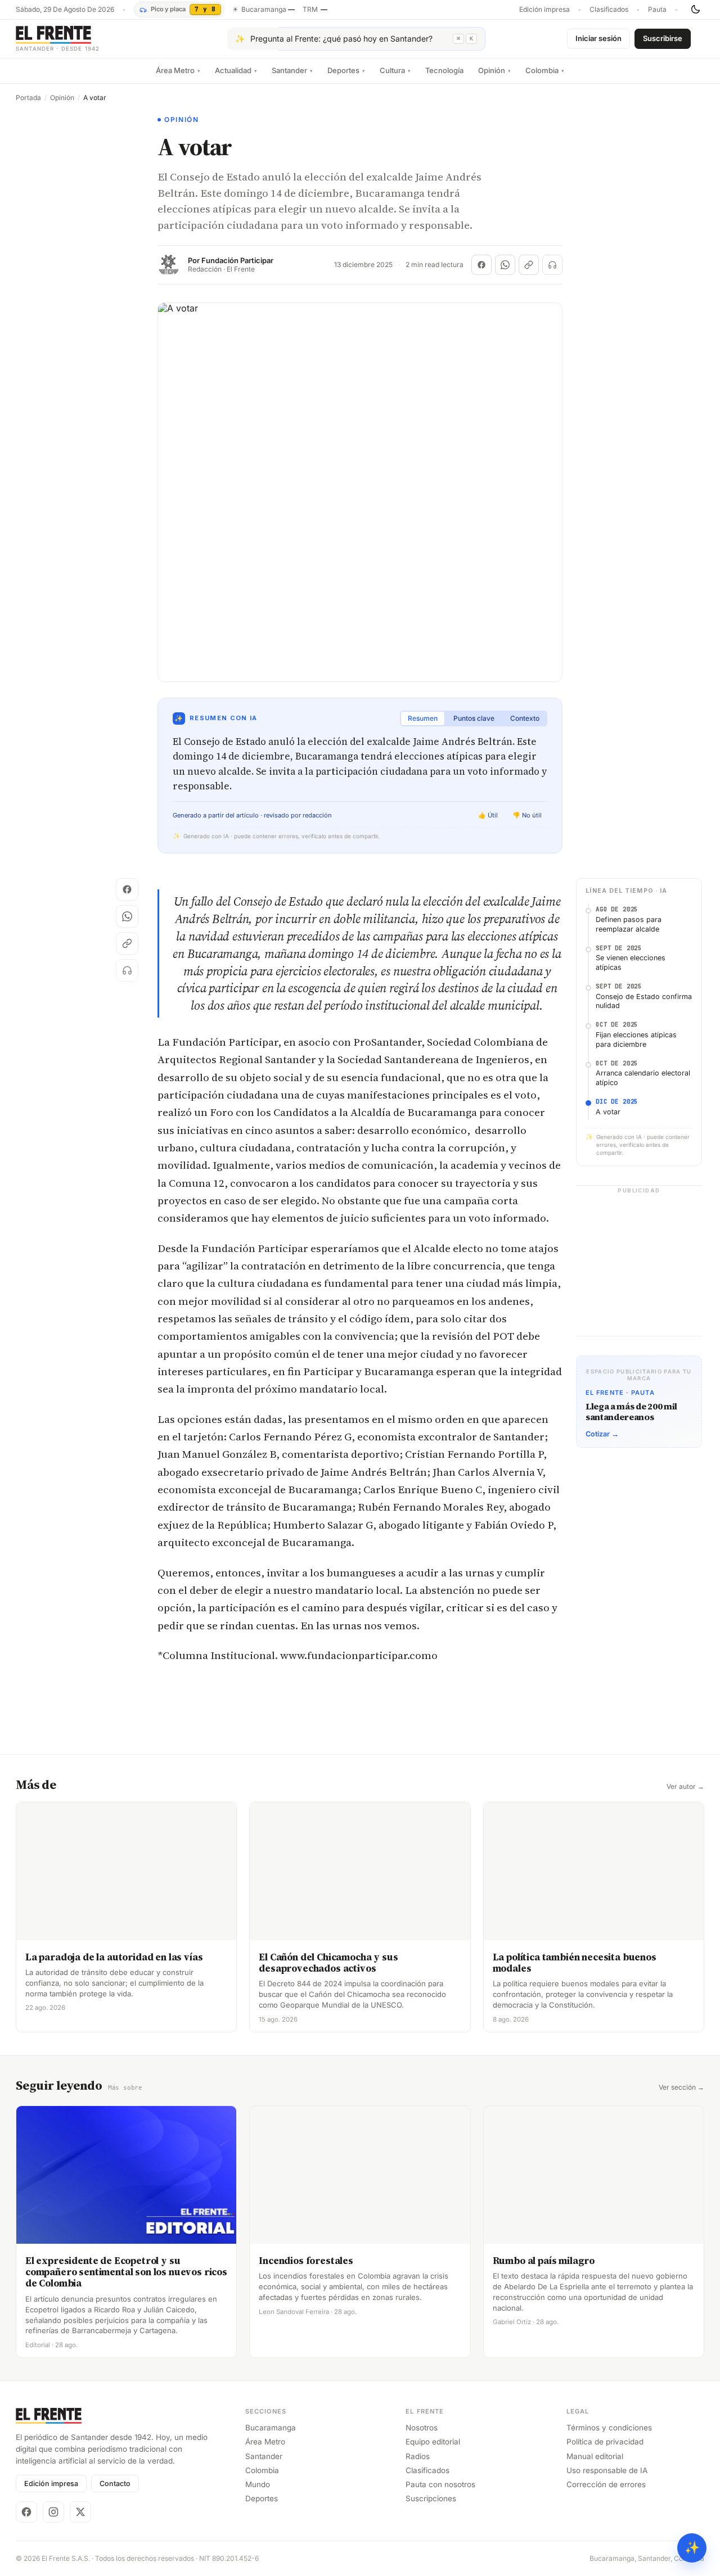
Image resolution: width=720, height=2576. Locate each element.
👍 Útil (488, 815)
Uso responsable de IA (607, 2470)
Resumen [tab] (423, 718)
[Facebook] (26, 2512)
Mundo (258, 2484)
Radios (418, 2456)
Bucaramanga (271, 2428)
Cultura (395, 70)
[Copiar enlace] (529, 265)
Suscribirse (663, 38)
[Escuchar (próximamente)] (552, 265)
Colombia (545, 70)
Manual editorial (595, 2456)
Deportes (346, 70)
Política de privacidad (605, 2442)
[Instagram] (53, 2512)
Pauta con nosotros (440, 2484)
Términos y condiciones (609, 2428)
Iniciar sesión (598, 38)
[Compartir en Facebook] (481, 265)
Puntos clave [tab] (474, 718)
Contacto (115, 2484)
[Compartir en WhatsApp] (505, 265)
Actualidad (236, 70)
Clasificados (609, 10)
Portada (28, 98)
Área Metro (178, 70)
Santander (292, 70)
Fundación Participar (237, 261)
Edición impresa (544, 10)
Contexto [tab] (525, 718)
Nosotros (422, 2428)
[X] (80, 2512)
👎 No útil (527, 815)
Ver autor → (685, 1787)
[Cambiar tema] (695, 10)
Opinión (494, 70)
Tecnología (444, 70)
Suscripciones (431, 2498)
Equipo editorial (433, 2442)
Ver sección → (681, 2087)
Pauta (657, 10)
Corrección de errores (606, 2484)
